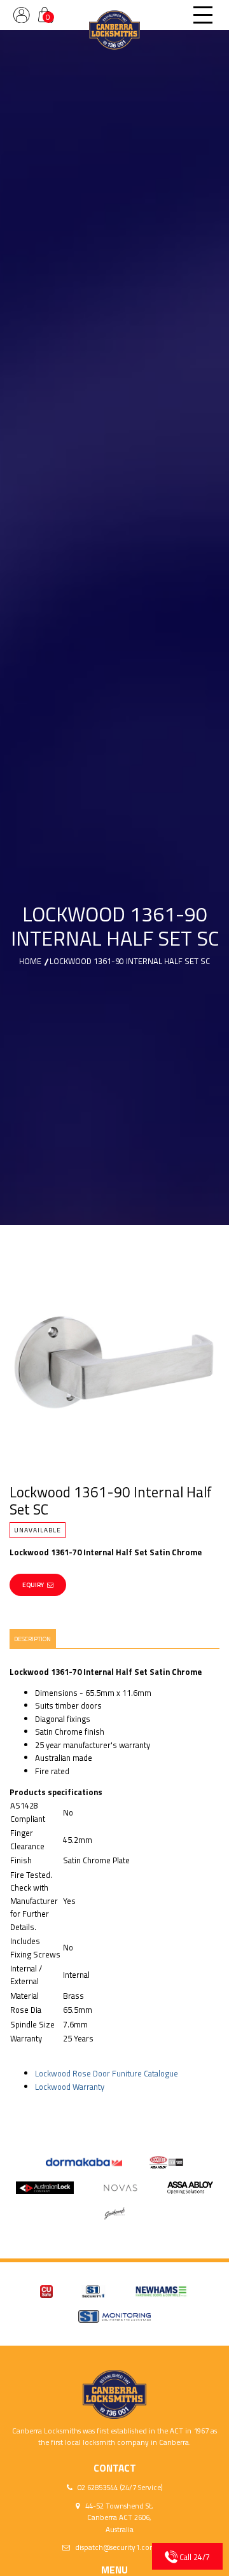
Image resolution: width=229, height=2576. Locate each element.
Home (30, 961)
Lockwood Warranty (70, 2087)
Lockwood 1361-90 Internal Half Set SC (130, 961)
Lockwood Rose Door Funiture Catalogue (107, 2073)
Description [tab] (32, 1639)
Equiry (33, 1585)
